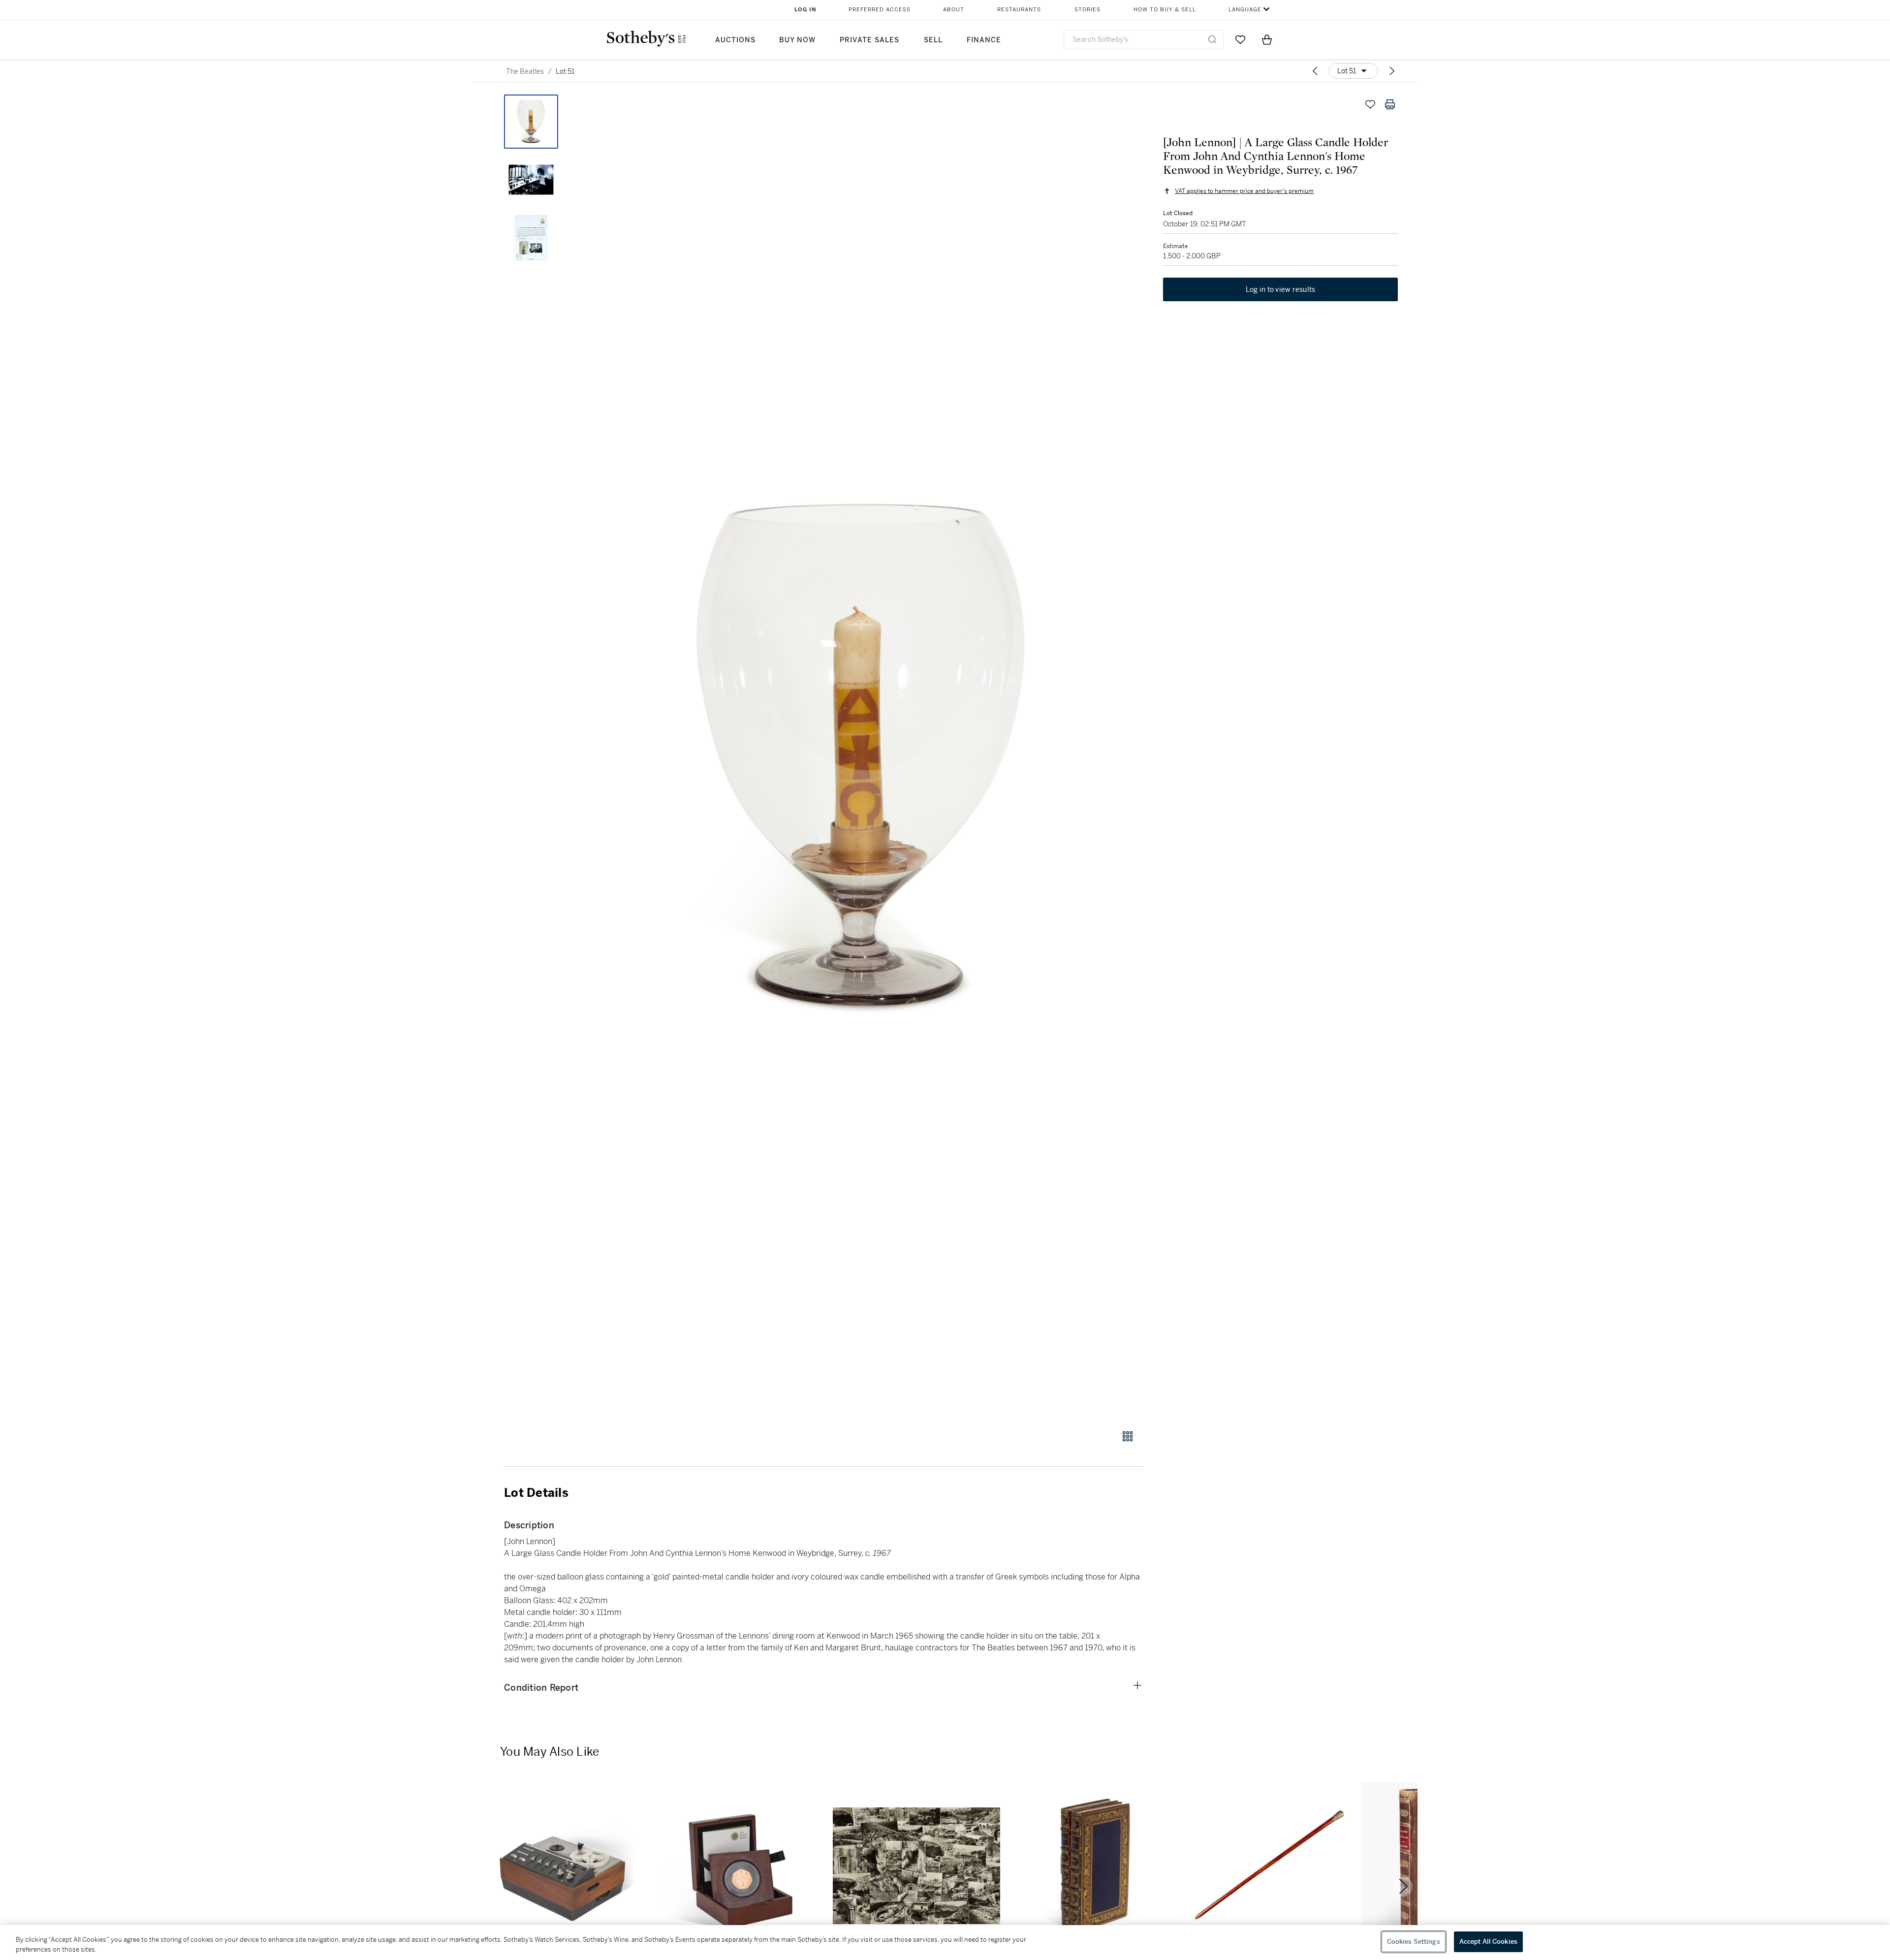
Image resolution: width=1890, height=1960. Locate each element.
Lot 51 (565, 71)
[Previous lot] (1315, 71)
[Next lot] (1392, 71)
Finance (984, 40)
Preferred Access (880, 10)
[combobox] (1144, 40)
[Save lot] (1370, 104)
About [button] (954, 10)
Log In (805, 10)
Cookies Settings (1414, 1942)
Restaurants (1019, 10)
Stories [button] (1087, 10)
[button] (861, 757)
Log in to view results (1281, 289)
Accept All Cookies (1488, 1942)
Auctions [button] (735, 40)
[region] (945, 1943)
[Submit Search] (1212, 39)
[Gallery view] (1128, 1436)
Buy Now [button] (797, 40)
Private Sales (869, 40)
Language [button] (1245, 10)
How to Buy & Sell (1165, 10)
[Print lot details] (1390, 104)
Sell (933, 40)
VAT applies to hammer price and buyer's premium (1244, 191)
